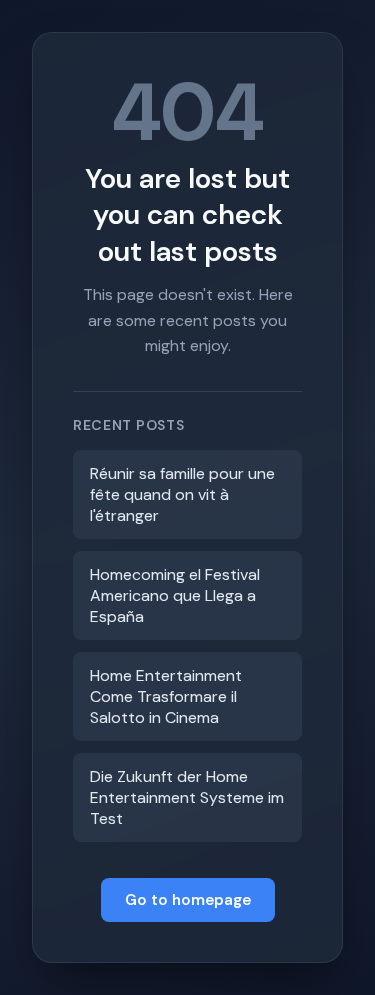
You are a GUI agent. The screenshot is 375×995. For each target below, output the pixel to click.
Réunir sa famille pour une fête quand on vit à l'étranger (182, 494)
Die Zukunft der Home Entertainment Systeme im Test (187, 797)
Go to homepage (188, 900)
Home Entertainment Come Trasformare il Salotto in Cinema (166, 696)
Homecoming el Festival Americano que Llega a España (175, 595)
